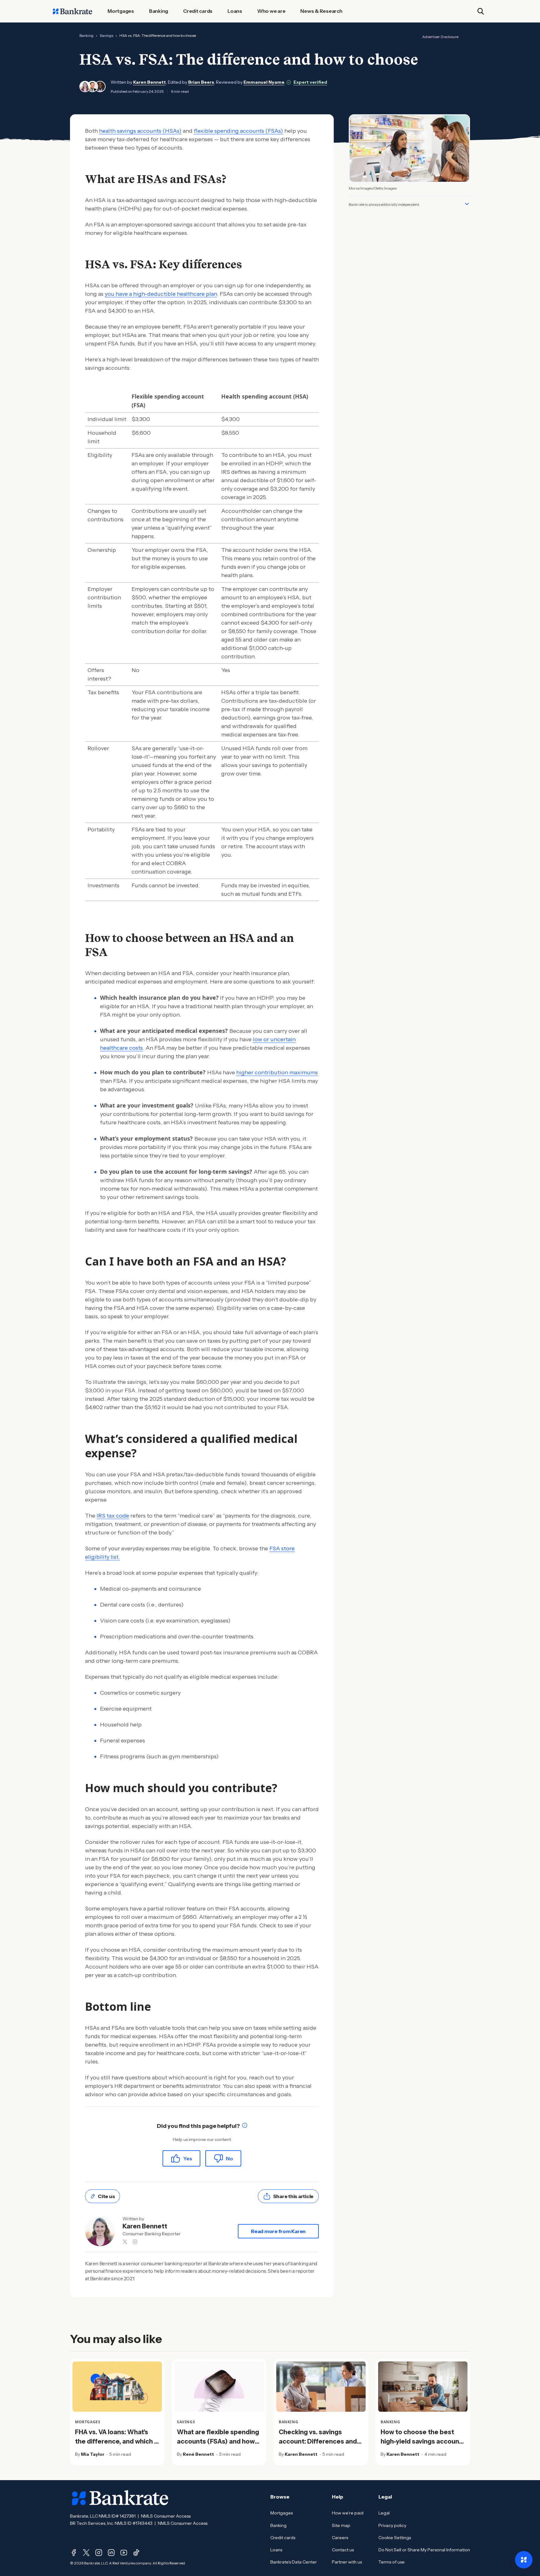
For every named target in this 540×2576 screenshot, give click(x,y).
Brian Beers (201, 82)
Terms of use (392, 2562)
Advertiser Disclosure (440, 37)
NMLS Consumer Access (166, 2516)
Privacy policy (392, 2525)
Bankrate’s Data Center (294, 2562)
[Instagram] (99, 2553)
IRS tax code (113, 1516)
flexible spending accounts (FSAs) (238, 131)
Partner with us (347, 2562)
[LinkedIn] (111, 2553)
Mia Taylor (93, 2454)
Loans (276, 2550)
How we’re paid (348, 2513)
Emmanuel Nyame (264, 82)
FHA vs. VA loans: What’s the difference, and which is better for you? (117, 2441)
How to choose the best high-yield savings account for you (421, 2441)
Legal (384, 2513)
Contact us (343, 2550)
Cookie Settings (395, 2538)
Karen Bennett (150, 82)
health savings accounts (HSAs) (140, 131)
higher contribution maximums (277, 1073)
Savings (106, 35)
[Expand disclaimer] (467, 204)
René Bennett (198, 2454)
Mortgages (282, 2513)
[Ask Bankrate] (524, 2560)
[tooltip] (245, 2126)
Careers (340, 2538)
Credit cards (283, 2538)
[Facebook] (74, 2553)
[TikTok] (136, 2553)
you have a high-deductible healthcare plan (161, 294)
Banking (86, 35)
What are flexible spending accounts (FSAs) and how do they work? (218, 2441)
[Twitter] (86, 2553)
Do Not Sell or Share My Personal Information (424, 2550)
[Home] (72, 11)
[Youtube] (124, 2553)
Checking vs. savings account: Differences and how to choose (318, 2441)
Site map (341, 2525)
